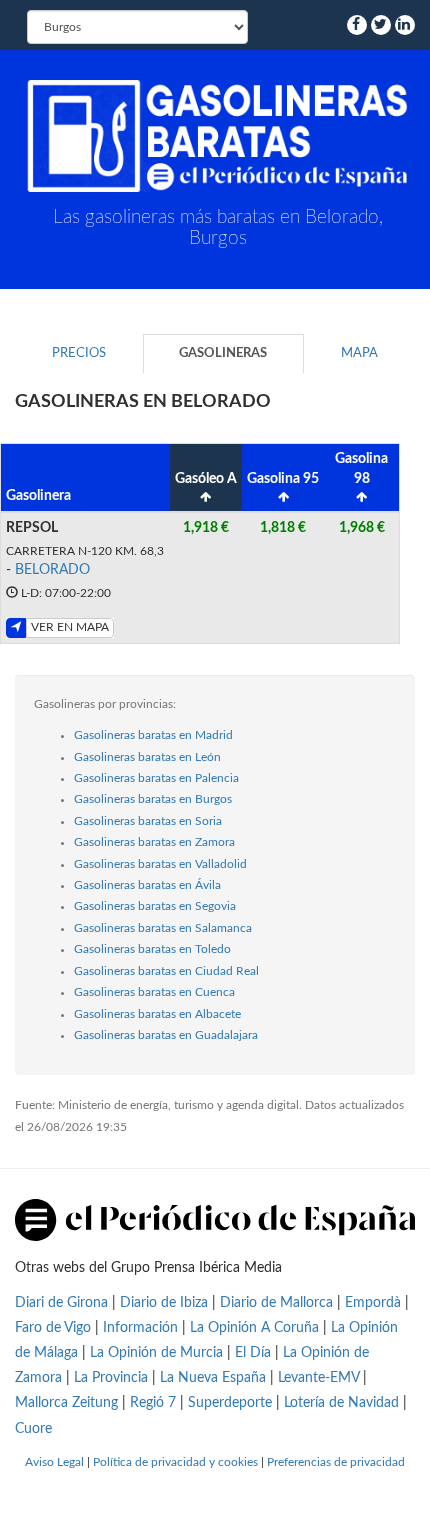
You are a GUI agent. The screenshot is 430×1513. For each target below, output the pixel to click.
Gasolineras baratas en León (147, 757)
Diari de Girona (61, 1303)
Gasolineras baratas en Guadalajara (166, 1035)
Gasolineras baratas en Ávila (147, 885)
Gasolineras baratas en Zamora (154, 842)
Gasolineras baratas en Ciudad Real (166, 971)
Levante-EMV (318, 1378)
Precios (79, 353)
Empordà (373, 1303)
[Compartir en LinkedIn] (405, 25)
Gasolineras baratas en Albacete (157, 1014)
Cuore (33, 1429)
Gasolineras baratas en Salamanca (163, 928)
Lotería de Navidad (341, 1403)
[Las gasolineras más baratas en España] (217, 136)
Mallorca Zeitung (66, 1403)
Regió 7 (153, 1403)
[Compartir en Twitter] (381, 25)
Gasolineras (223, 353)
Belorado (52, 570)
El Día (253, 1353)
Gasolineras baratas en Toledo (152, 949)
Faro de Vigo (53, 1328)
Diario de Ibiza (164, 1303)
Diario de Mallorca (276, 1303)
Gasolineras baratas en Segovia (155, 906)
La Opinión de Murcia (156, 1353)
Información (140, 1328)
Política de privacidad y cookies (175, 1462)
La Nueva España (215, 1378)
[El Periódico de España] (215, 1219)
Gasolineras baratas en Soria (148, 821)
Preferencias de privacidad (336, 1462)
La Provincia (111, 1378)
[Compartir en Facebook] (357, 25)
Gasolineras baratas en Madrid (153, 735)
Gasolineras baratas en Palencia (156, 778)
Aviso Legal (54, 1462)
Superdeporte (230, 1403)
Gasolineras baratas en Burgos (153, 799)
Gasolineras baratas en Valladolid (160, 864)
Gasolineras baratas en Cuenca (154, 992)
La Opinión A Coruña (254, 1328)
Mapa (359, 353)
